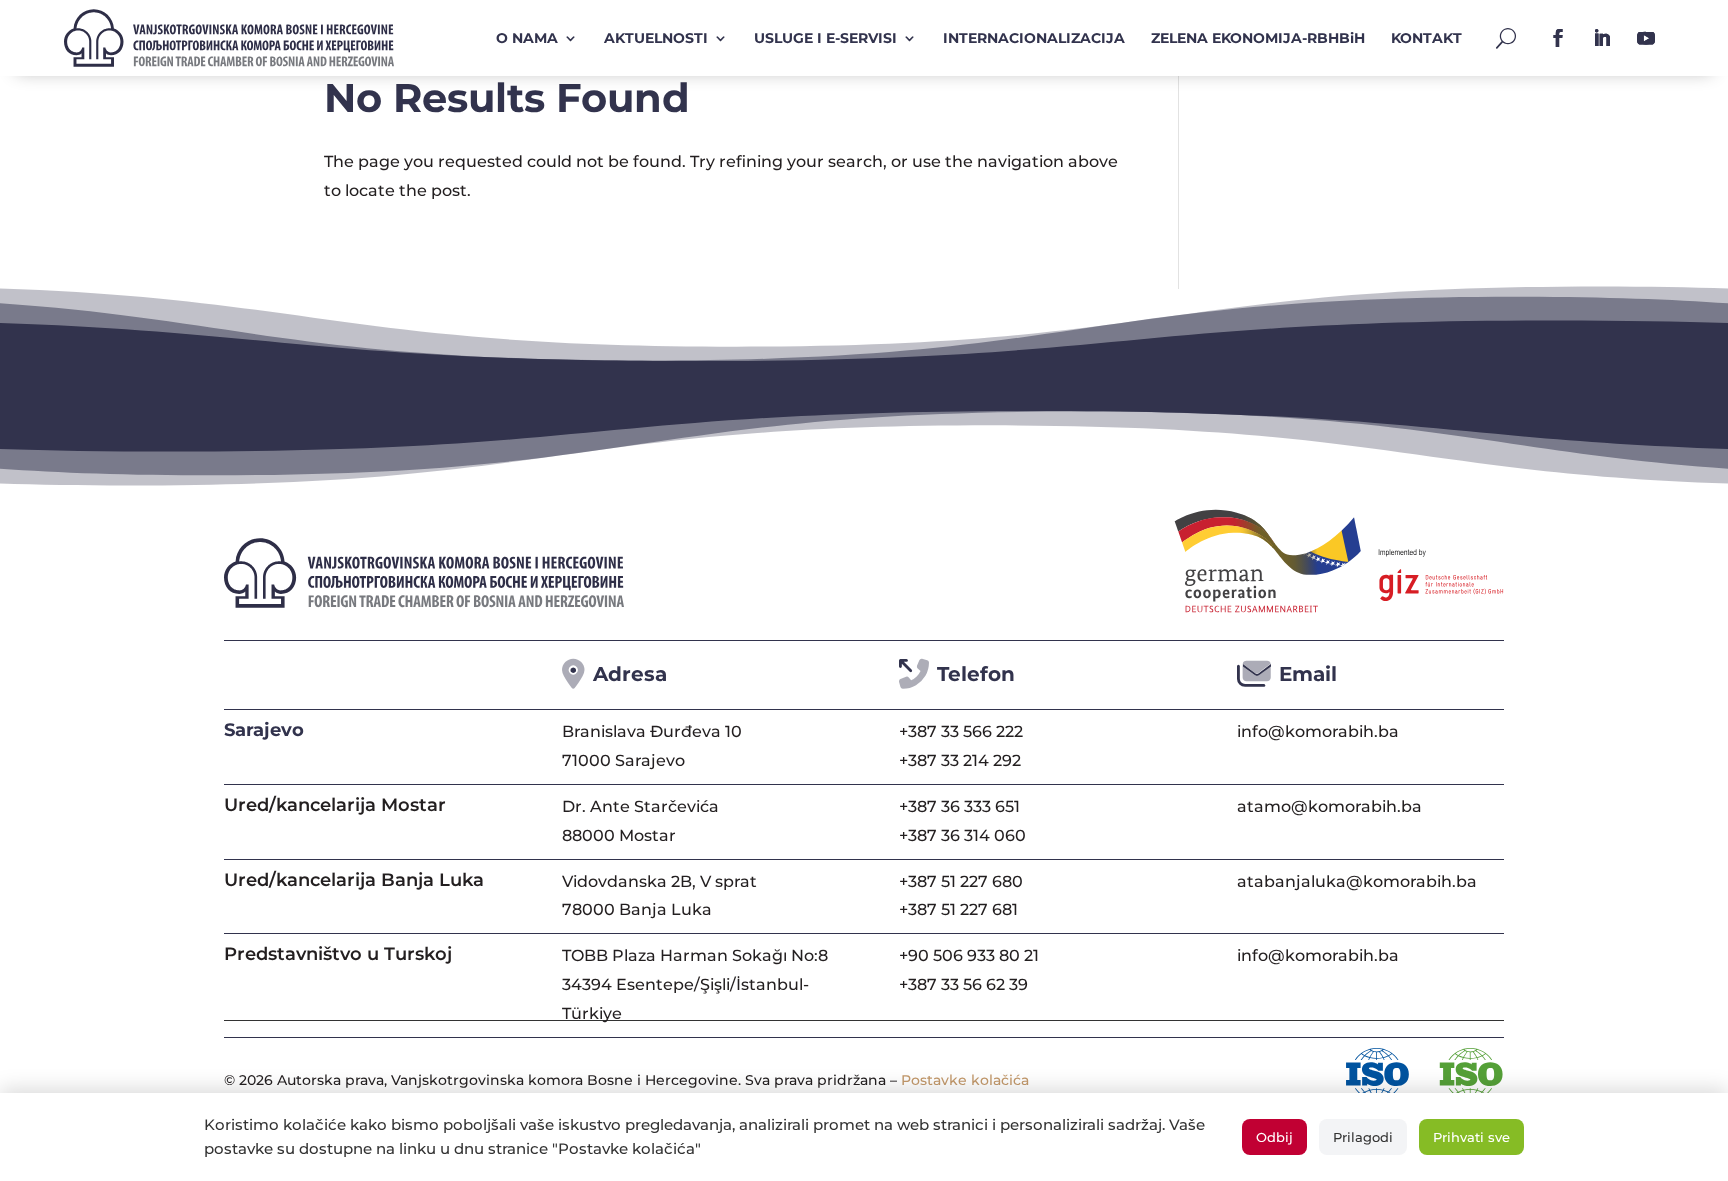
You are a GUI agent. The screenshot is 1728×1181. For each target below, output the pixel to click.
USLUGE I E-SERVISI (825, 38)
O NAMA (527, 38)
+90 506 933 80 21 (969, 955)
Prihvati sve (1471, 1137)
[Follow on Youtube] (1646, 38)
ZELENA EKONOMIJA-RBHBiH (1258, 38)
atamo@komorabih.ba (1329, 806)
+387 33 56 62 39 (963, 984)
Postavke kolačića (965, 1080)
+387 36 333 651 (959, 806)
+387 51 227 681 (958, 909)
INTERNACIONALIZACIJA (1034, 38)
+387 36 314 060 (962, 835)
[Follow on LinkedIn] (1602, 38)
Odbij (1274, 1137)
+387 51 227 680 (961, 881)
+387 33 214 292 (960, 760)
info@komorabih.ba (1318, 731)
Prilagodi (1363, 1137)
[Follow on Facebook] (1558, 38)
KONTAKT (1426, 38)
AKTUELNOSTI (656, 38)
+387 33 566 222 (961, 731)
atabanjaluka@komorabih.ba (1357, 881)
